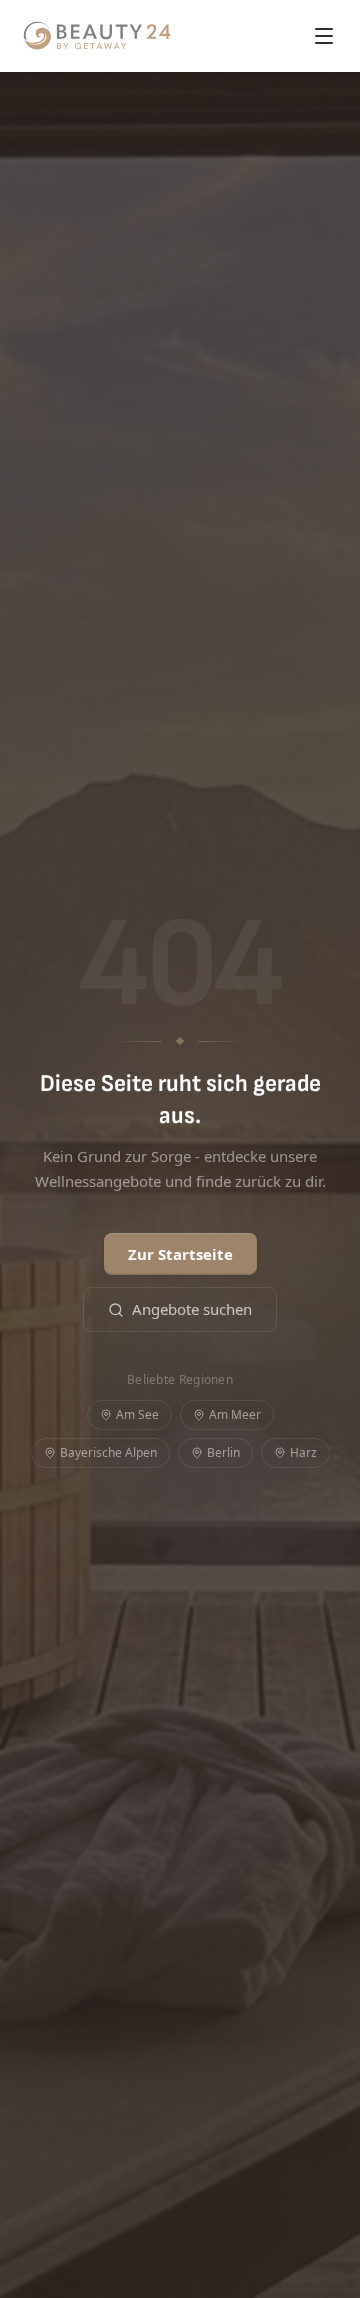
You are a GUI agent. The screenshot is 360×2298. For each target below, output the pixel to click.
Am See (137, 1414)
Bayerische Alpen (108, 1452)
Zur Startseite (180, 1254)
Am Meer (235, 1414)
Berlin (223, 1452)
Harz (303, 1452)
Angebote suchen (192, 1309)
